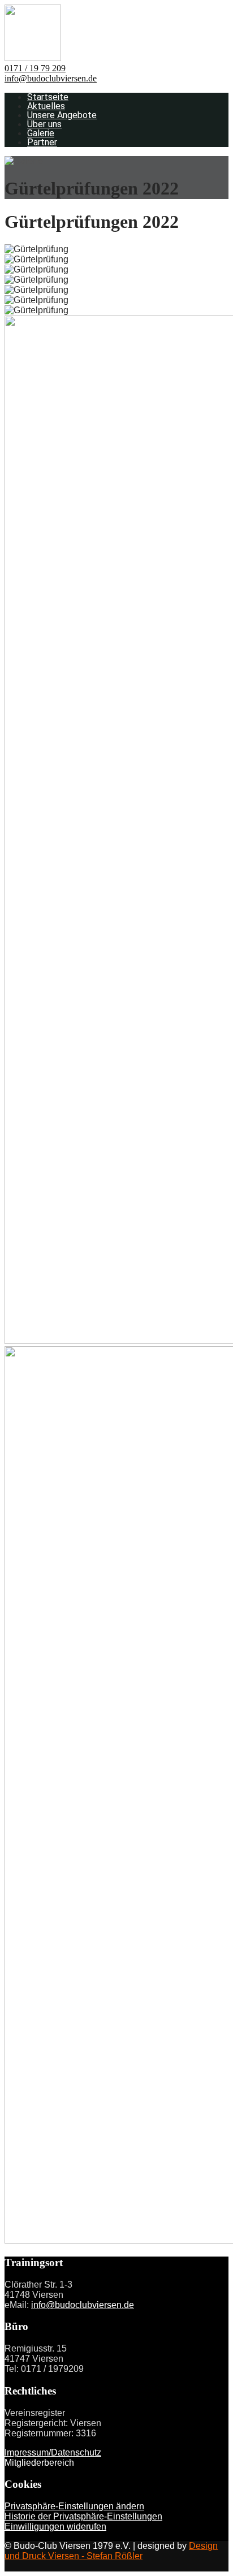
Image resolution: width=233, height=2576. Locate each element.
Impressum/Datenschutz (53, 2452)
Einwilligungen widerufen (55, 2527)
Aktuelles (46, 106)
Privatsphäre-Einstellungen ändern (74, 2506)
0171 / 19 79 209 (35, 68)
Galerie (41, 133)
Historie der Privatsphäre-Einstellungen (83, 2516)
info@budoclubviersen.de (51, 78)
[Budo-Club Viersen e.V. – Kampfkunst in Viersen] (33, 58)
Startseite (48, 97)
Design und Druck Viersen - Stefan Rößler (111, 2551)
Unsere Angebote (62, 115)
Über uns (44, 124)
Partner (42, 142)
